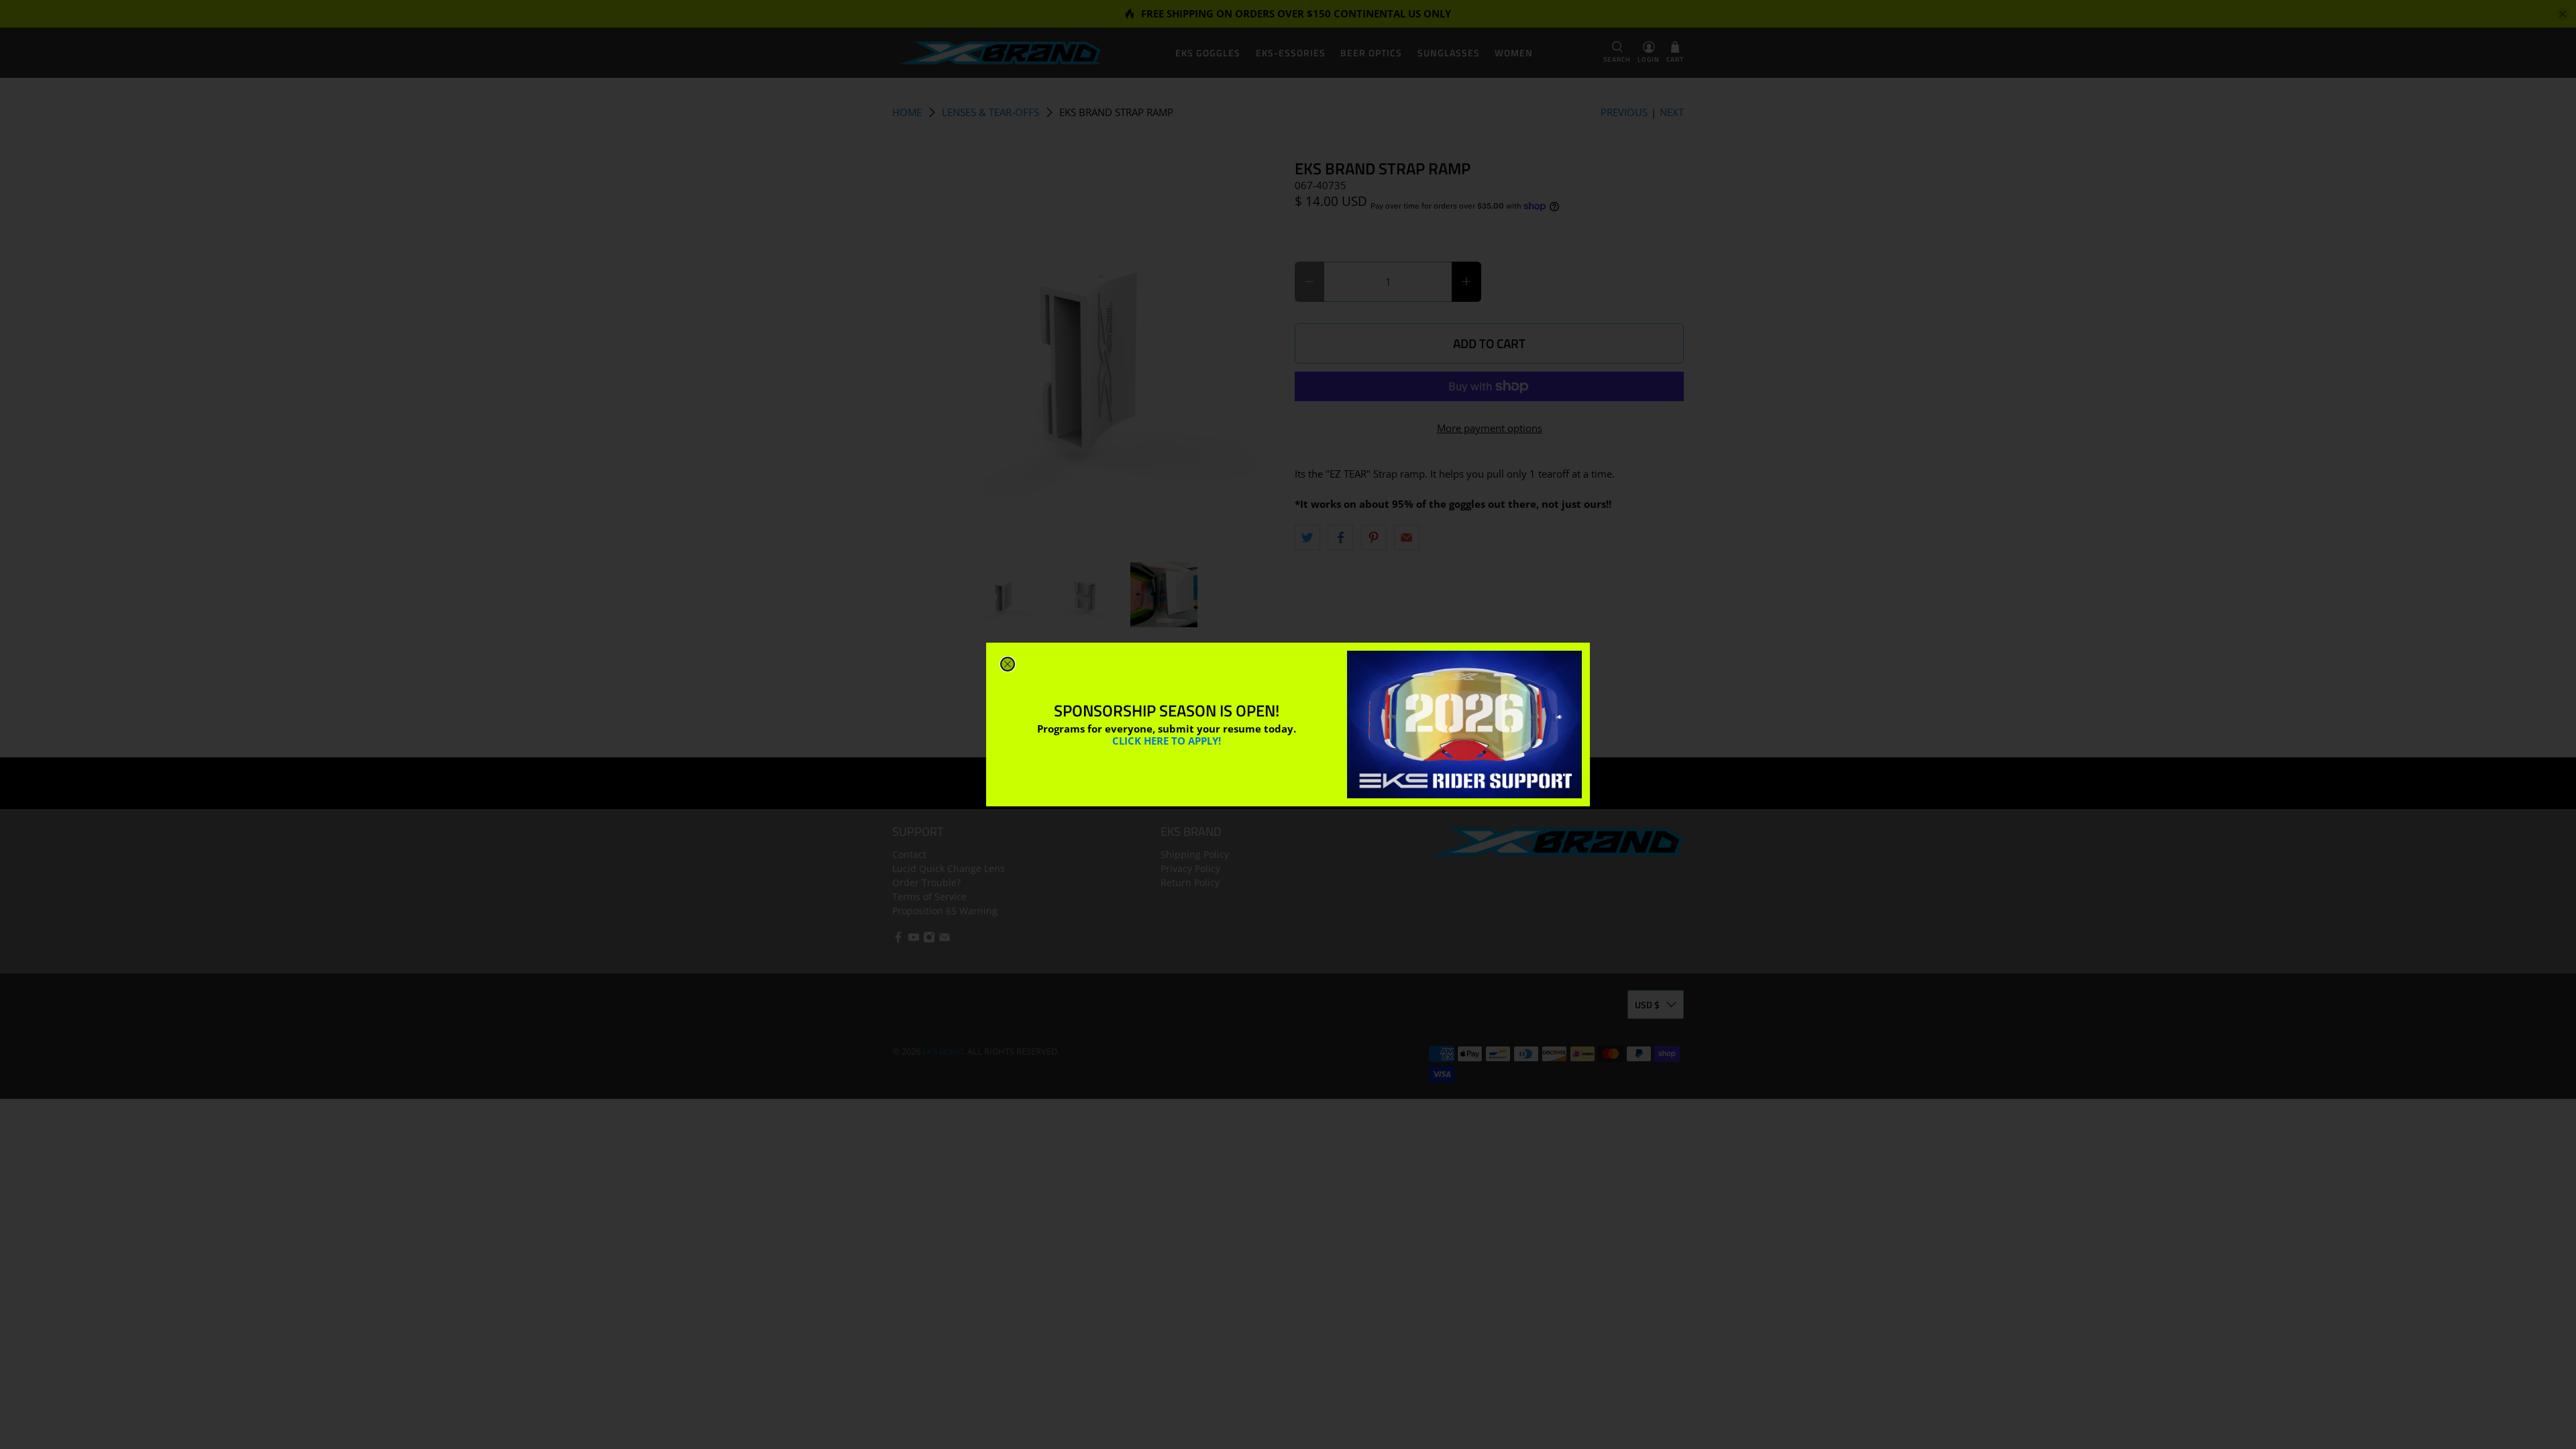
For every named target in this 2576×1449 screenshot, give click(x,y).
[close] (1008, 664)
